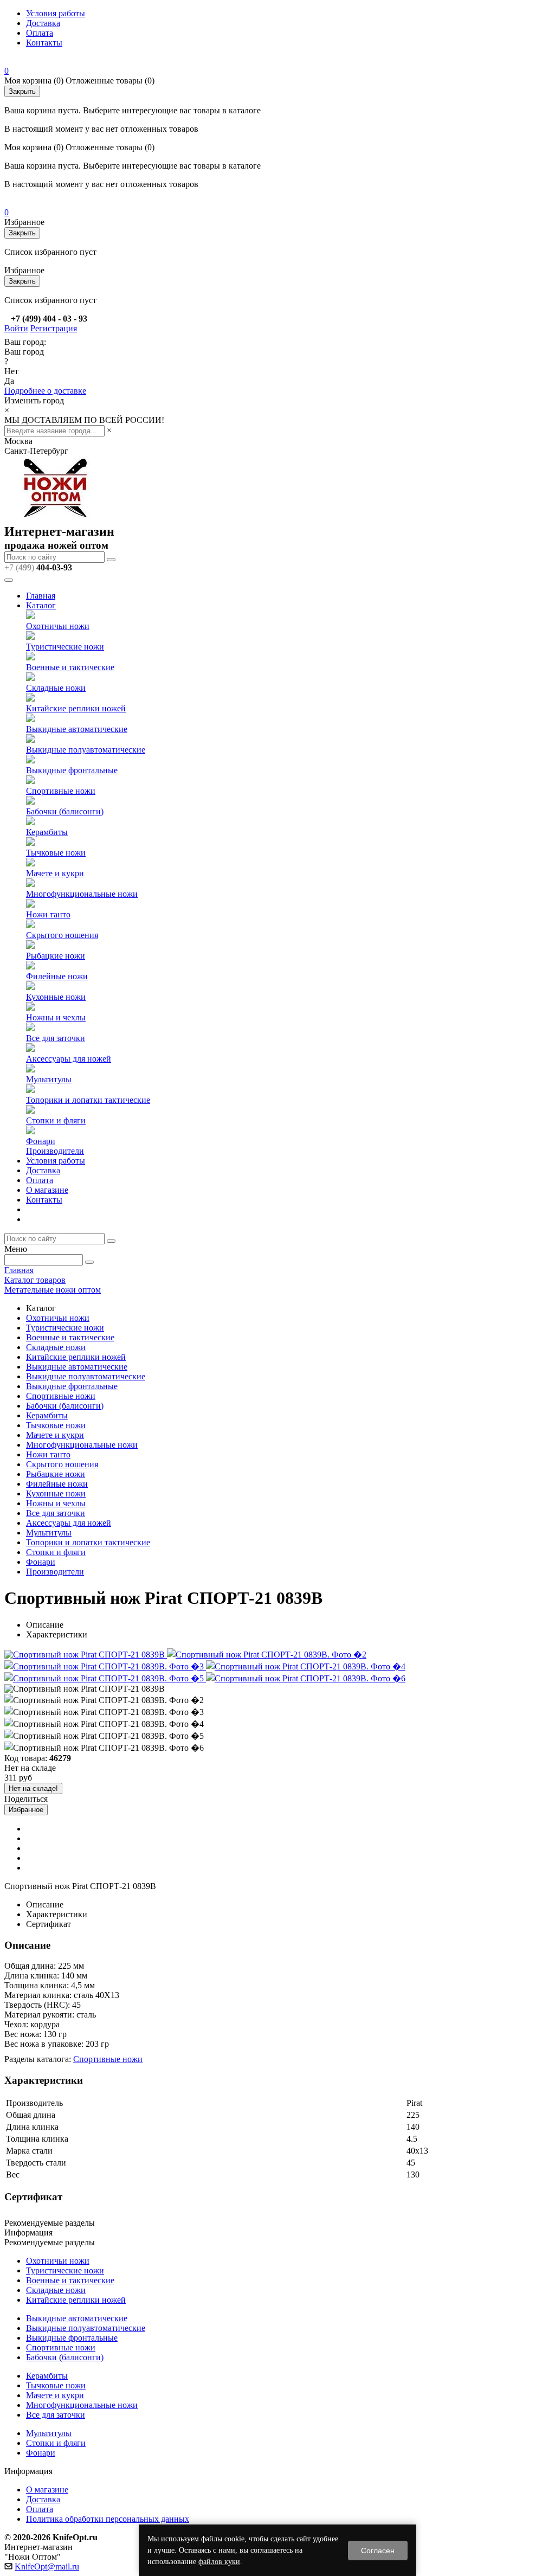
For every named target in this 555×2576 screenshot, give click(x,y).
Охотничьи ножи (58, 626)
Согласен (378, 2551)
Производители (55, 1151)
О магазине (47, 1190)
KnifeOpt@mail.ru (47, 2567)
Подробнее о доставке (45, 391)
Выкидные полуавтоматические (86, 750)
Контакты (44, 43)
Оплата (40, 33)
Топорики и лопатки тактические (88, 1100)
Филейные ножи (57, 976)
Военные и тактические (70, 667)
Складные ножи (56, 688)
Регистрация (54, 328)
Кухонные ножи (56, 997)
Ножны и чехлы (56, 1017)
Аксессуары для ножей (69, 1059)
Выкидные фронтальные (72, 770)
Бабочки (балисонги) (65, 811)
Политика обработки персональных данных (108, 2519)
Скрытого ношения (62, 935)
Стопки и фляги (56, 1120)
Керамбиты (47, 832)
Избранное (26, 1810)
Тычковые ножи (56, 853)
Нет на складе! (33, 1788)
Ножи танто (48, 914)
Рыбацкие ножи (56, 956)
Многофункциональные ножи (82, 894)
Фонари (41, 1141)
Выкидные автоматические (77, 729)
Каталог (41, 605)
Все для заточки (56, 1038)
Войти (16, 328)
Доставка (43, 23)
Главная (41, 596)
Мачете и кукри (55, 873)
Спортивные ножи (61, 791)
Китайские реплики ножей (76, 708)
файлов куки (219, 2562)
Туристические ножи (65, 647)
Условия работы (56, 13)
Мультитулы (49, 1079)
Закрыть (22, 91)
